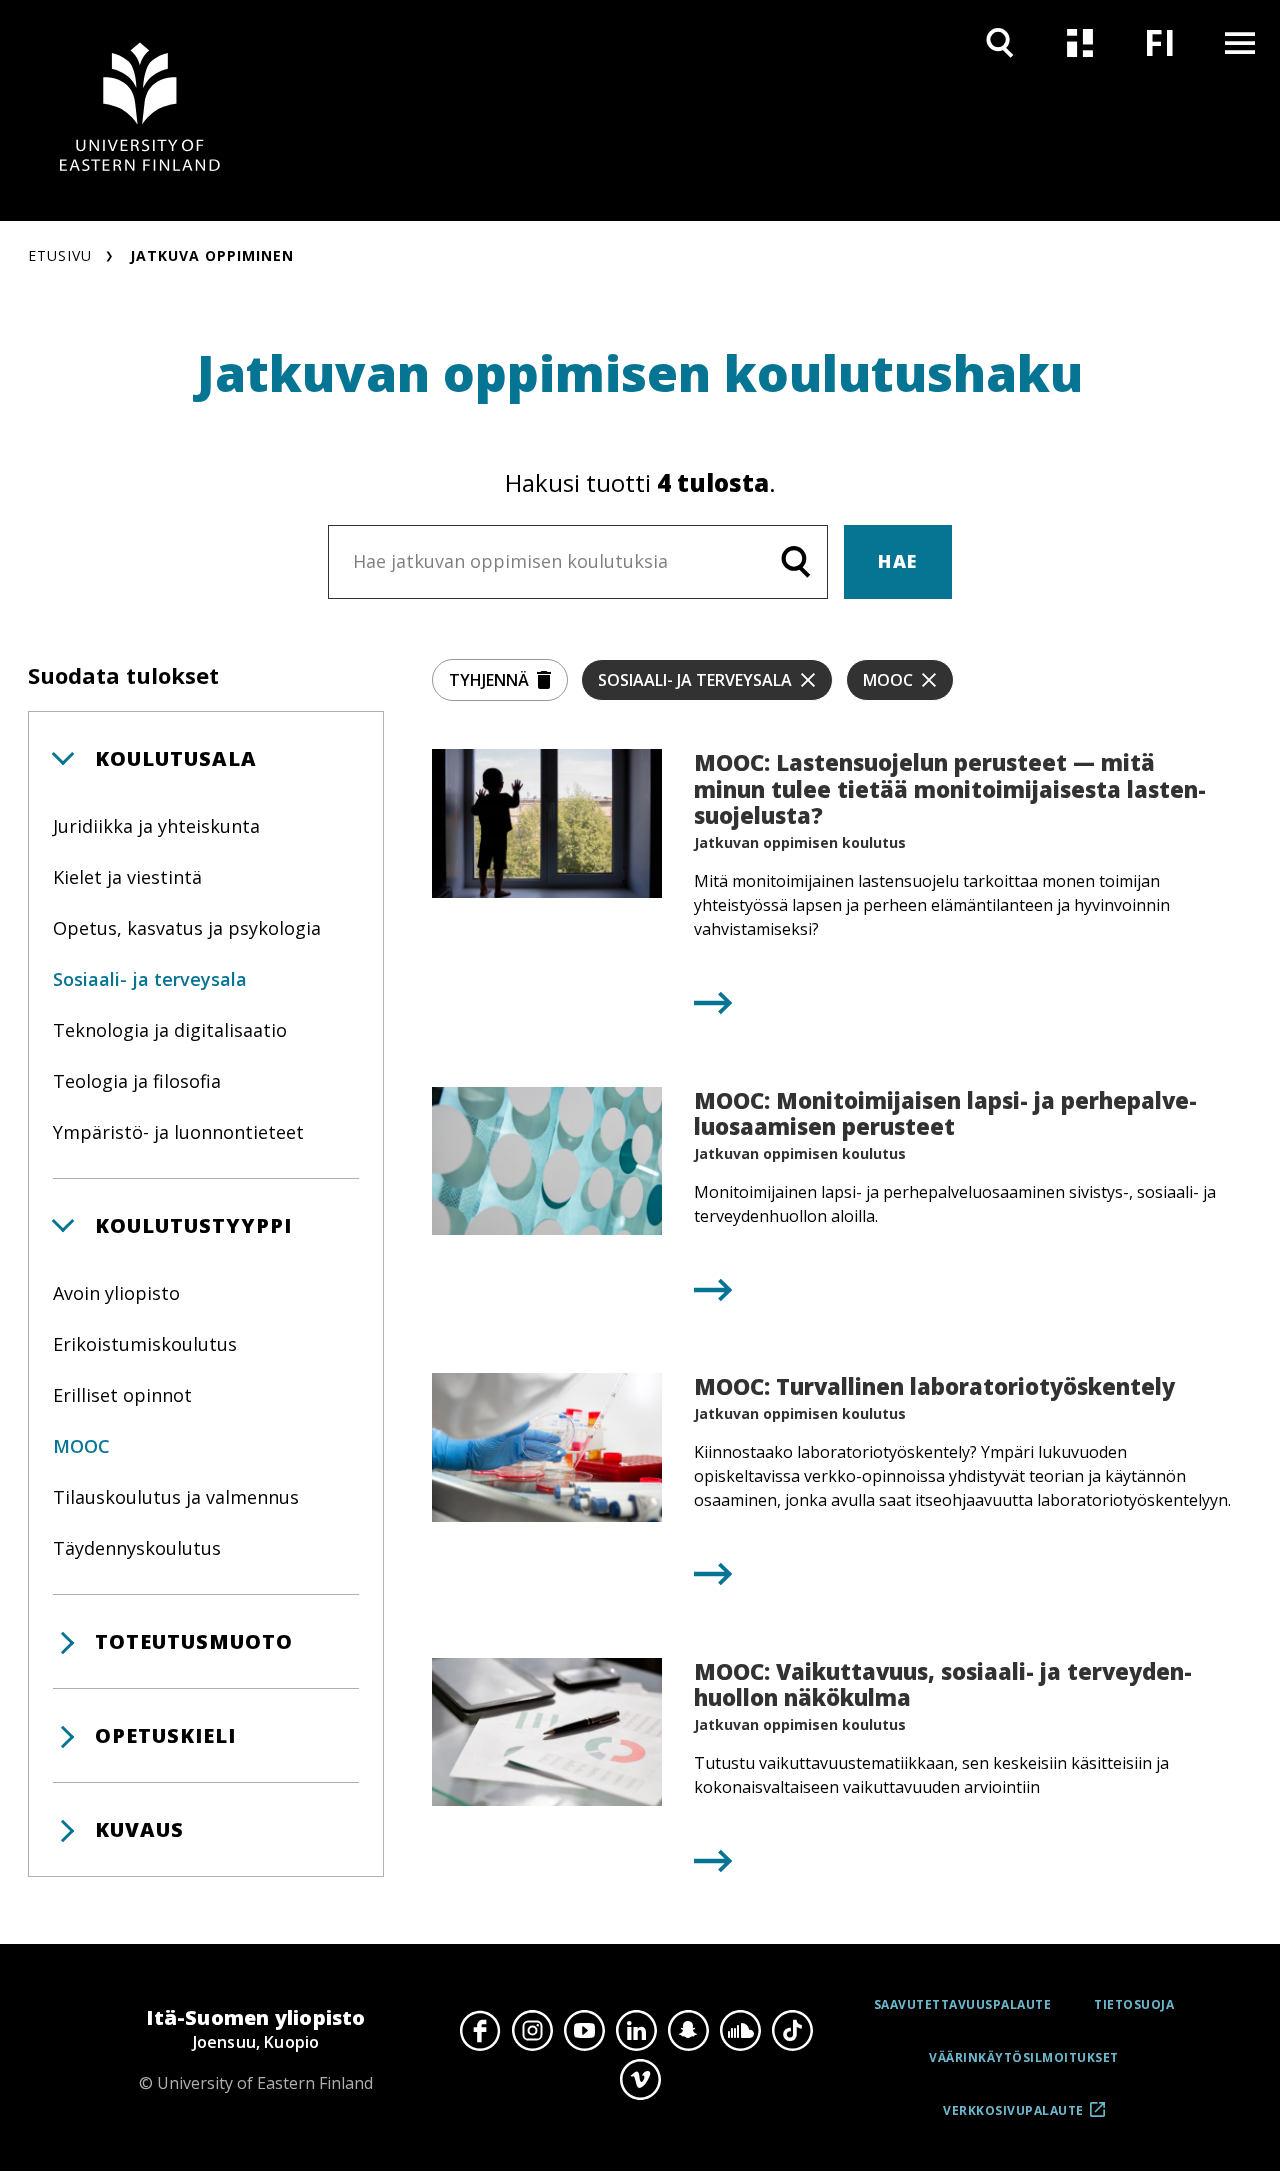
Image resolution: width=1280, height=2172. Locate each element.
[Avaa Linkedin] (636, 2030)
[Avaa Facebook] (480, 2030)
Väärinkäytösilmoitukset (1024, 2057)
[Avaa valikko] (1240, 42)
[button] (206, 758)
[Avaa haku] (1000, 42)
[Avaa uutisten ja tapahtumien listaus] (1080, 42)
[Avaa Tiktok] (792, 2030)
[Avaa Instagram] (532, 2030)
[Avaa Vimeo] (640, 2080)
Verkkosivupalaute (1013, 2118)
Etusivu (60, 255)
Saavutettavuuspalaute (963, 2004)
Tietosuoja (1134, 2004)
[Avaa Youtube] (584, 2030)
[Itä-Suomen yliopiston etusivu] (140, 110)
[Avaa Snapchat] (688, 2030)
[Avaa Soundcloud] (740, 2030)
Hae (898, 561)
